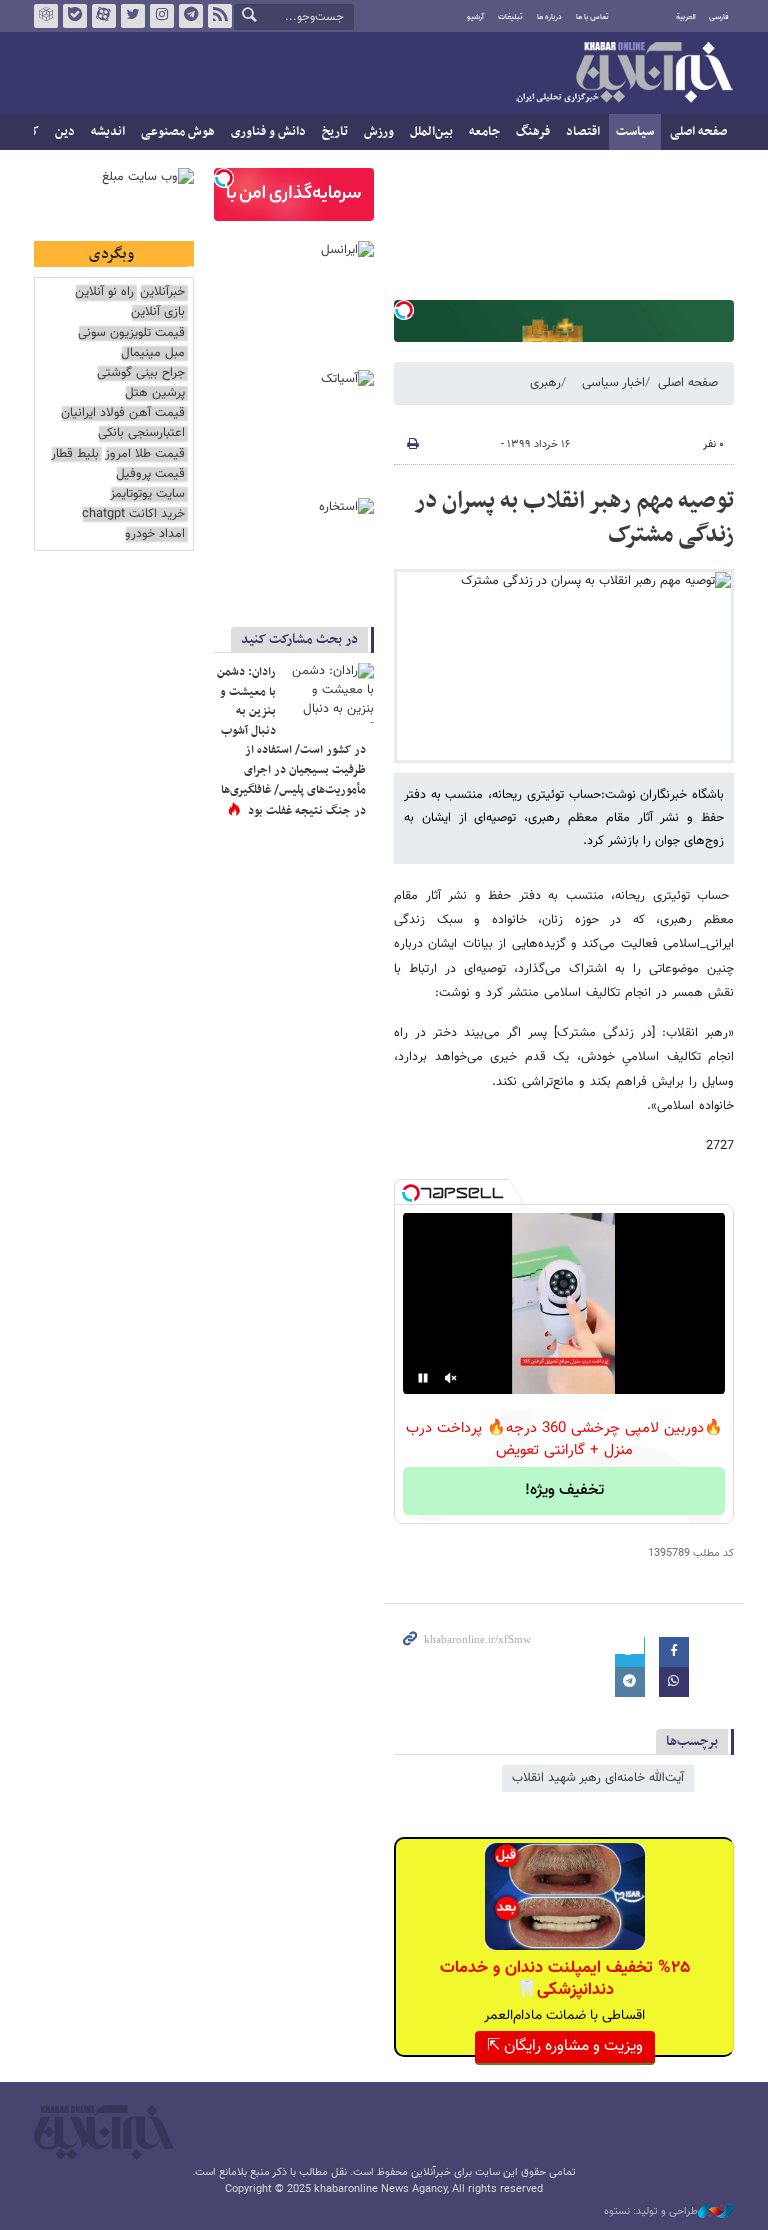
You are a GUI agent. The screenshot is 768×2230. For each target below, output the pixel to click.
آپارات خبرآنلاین (104, 16)
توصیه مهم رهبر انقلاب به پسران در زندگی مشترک (574, 518)
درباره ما (549, 17)
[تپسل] (404, 310)
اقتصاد (583, 132)
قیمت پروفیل (150, 474)
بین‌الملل (431, 132)
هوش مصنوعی (178, 132)
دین (65, 132)
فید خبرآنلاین (220, 16)
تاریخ (335, 132)
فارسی (719, 17)
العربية (686, 17)
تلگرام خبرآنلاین (191, 16)
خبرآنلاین (624, 74)
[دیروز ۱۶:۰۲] (329, 693)
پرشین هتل (155, 393)
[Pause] (423, 1378)
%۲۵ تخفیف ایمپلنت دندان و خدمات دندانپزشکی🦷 (565, 1979)
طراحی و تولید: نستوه (651, 2212)
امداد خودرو (155, 534)
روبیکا (46, 16)
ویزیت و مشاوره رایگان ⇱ (565, 2046)
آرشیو (475, 17)
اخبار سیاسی (613, 383)
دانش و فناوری (268, 132)
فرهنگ (533, 132)
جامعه (484, 132)
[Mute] (451, 1378)
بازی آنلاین (158, 312)
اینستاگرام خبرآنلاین (162, 16)
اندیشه (108, 132)
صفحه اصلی (698, 132)
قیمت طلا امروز (145, 454)
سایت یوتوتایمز (147, 494)
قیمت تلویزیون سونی (131, 333)
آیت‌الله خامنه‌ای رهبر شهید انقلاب (598, 1778)
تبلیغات (510, 17)
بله (75, 16)
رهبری (545, 383)
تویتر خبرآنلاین (133, 16)
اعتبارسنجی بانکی (141, 433)
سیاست (635, 132)
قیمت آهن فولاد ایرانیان (123, 413)
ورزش (379, 132)
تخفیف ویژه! (564, 1490)
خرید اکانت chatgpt (133, 514)
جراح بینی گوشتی (141, 373)
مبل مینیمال (153, 353)
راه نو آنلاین (104, 292)
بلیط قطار (75, 454)
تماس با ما (592, 17)
